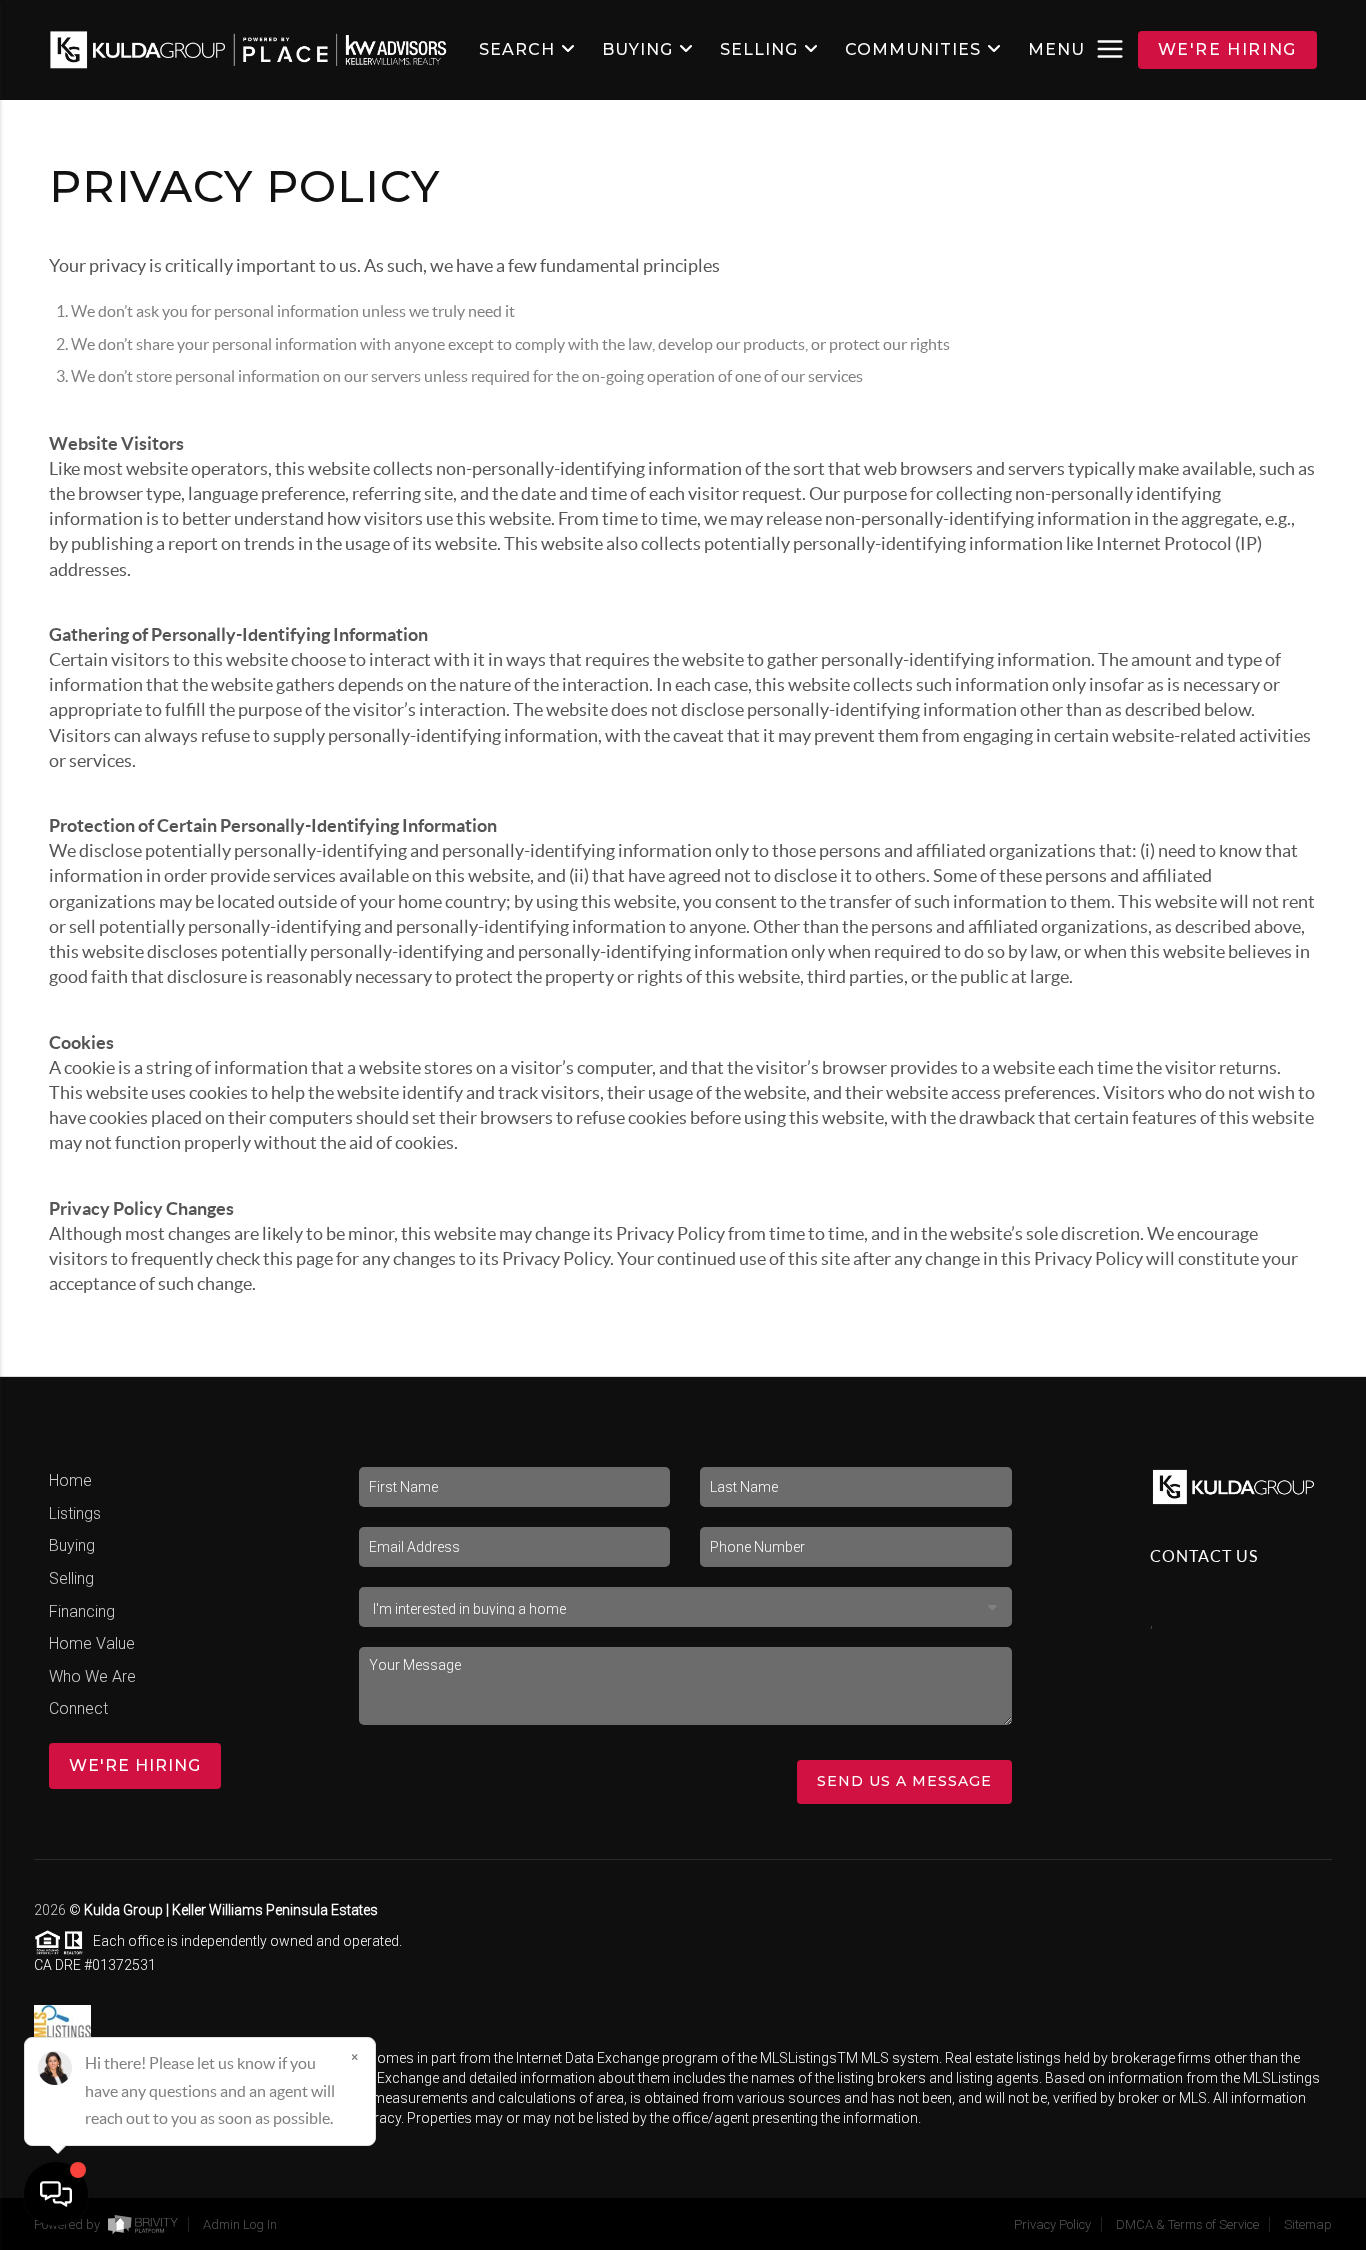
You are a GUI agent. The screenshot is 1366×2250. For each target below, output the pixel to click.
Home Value (92, 1643)
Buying (72, 1545)
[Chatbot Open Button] (56, 2194)
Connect (78, 1708)
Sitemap (1308, 2224)
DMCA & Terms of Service (1187, 2224)
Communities (913, 50)
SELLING (759, 50)
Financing (82, 1611)
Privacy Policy (1052, 2224)
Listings (75, 1513)
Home (70, 1480)
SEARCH (517, 50)
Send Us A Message (904, 1781)
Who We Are (92, 1676)
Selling (71, 1578)
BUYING (637, 50)
